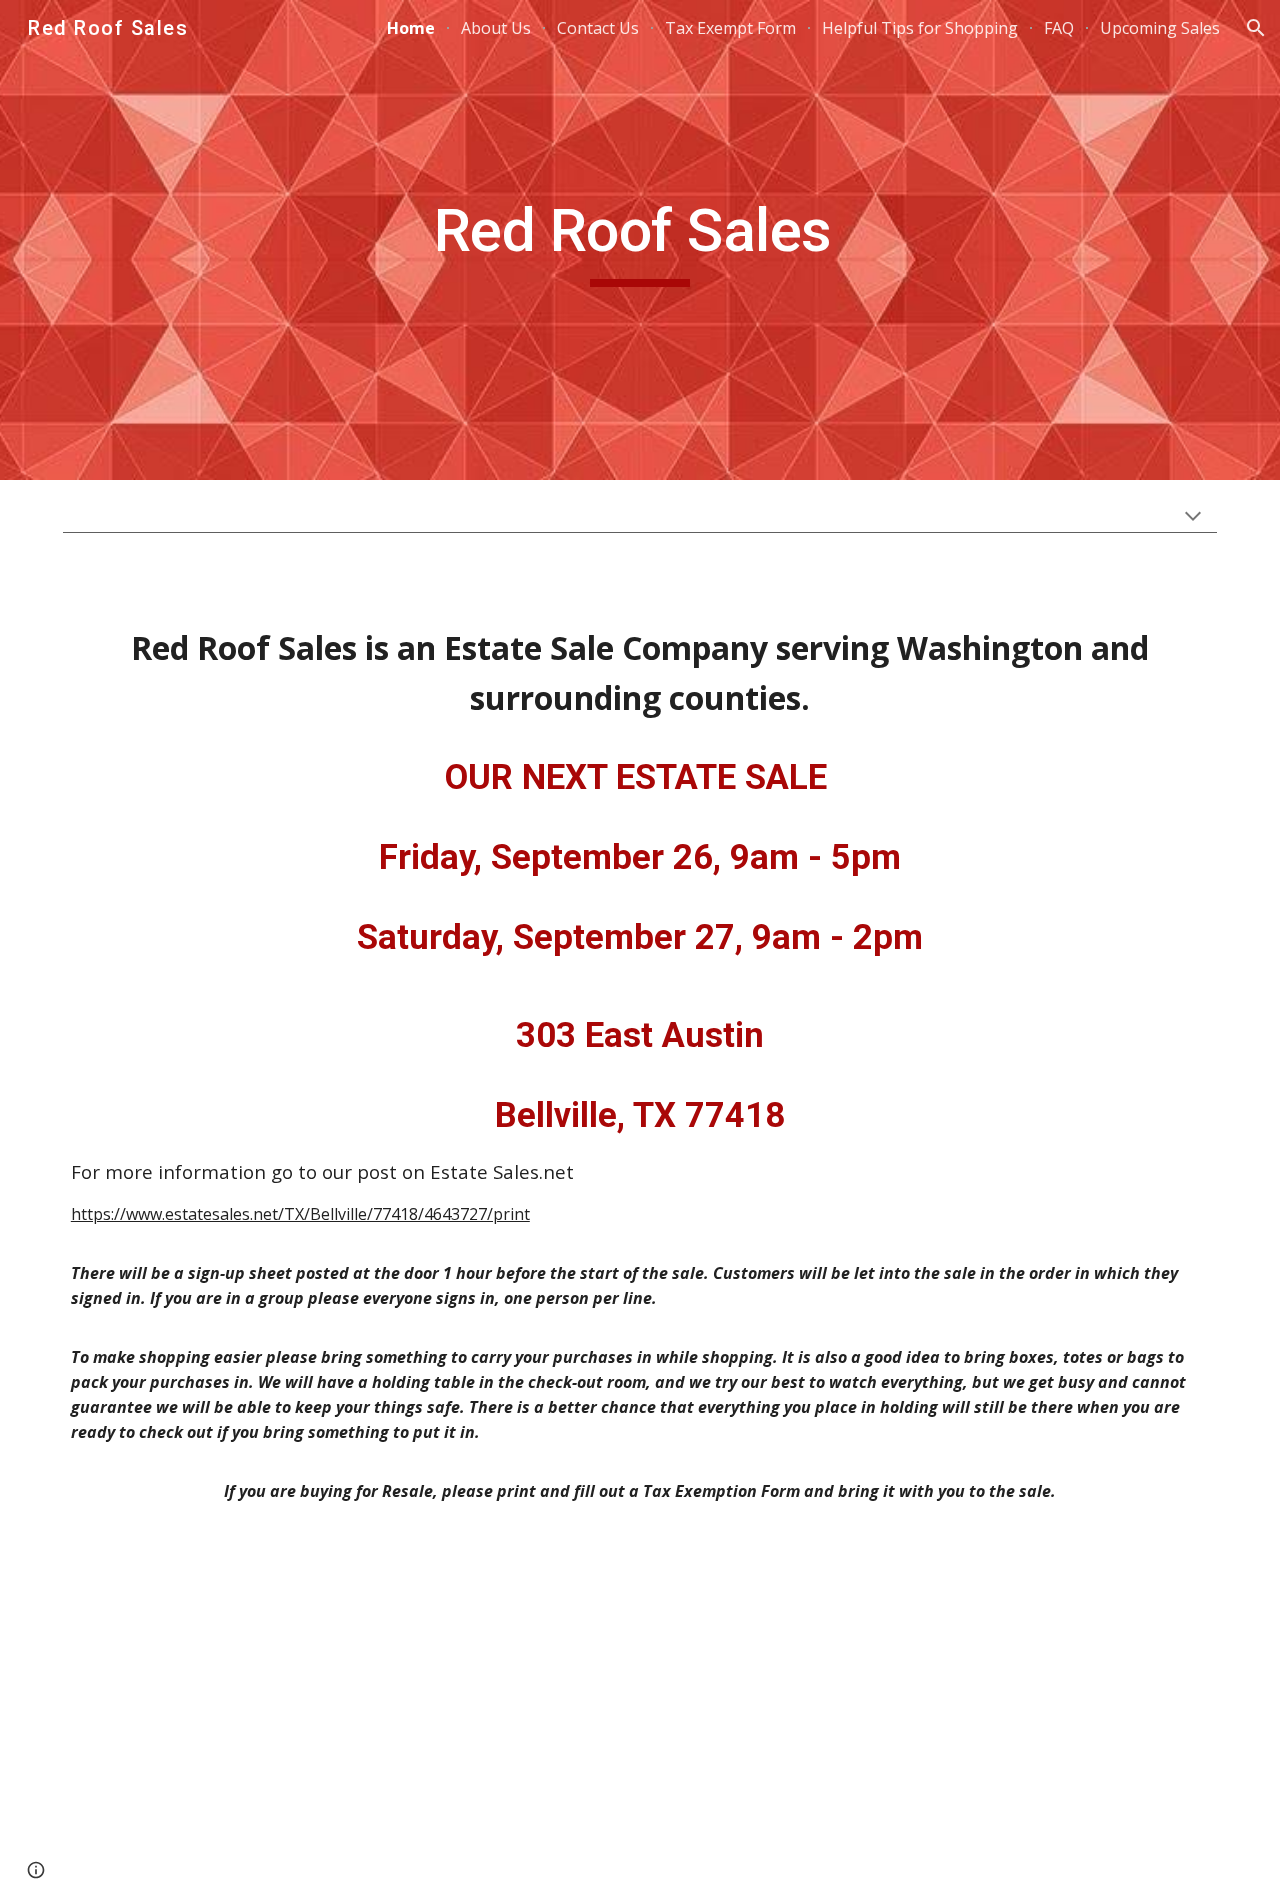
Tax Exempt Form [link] (730, 28)
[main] (640, 240)
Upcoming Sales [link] (1160, 28)
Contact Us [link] (598, 28)
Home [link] (411, 28)
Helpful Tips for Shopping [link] (920, 28)
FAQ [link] (1059, 28)
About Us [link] (496, 28)
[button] (1256, 28)
